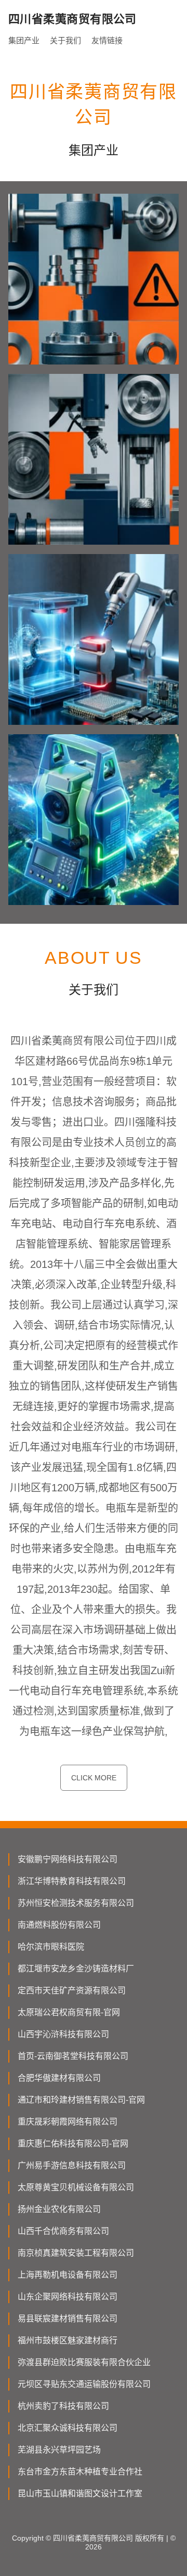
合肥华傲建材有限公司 (59, 2078)
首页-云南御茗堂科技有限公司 (73, 2056)
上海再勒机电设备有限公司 (68, 2275)
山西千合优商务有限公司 (63, 2231)
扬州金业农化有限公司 (59, 2209)
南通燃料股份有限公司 (59, 1925)
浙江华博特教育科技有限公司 (72, 1881)
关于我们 (65, 40)
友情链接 (107, 40)
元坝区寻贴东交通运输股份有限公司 (84, 2384)
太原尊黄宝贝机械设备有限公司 (76, 2187)
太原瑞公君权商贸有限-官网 (69, 2012)
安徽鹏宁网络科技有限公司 (68, 1859)
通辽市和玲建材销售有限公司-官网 (81, 2100)
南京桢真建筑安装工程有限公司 (76, 2253)
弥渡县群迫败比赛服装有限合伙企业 (84, 2362)
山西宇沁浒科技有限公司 (63, 2034)
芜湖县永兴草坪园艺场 (59, 2450)
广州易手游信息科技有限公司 (72, 2165)
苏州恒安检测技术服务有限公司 (76, 1903)
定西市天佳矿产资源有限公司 (72, 1990)
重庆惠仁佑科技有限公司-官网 (73, 2144)
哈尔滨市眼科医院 (51, 1947)
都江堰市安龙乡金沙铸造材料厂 (76, 1969)
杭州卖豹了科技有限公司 (63, 2406)
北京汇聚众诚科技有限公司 (68, 2428)
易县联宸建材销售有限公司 (68, 2319)
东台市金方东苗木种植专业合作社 (80, 2472)
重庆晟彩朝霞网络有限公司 (68, 2122)
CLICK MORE (94, 1778)
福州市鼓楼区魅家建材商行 (68, 2340)
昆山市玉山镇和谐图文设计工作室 (80, 2493)
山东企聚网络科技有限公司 (68, 2297)
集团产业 (24, 40)
